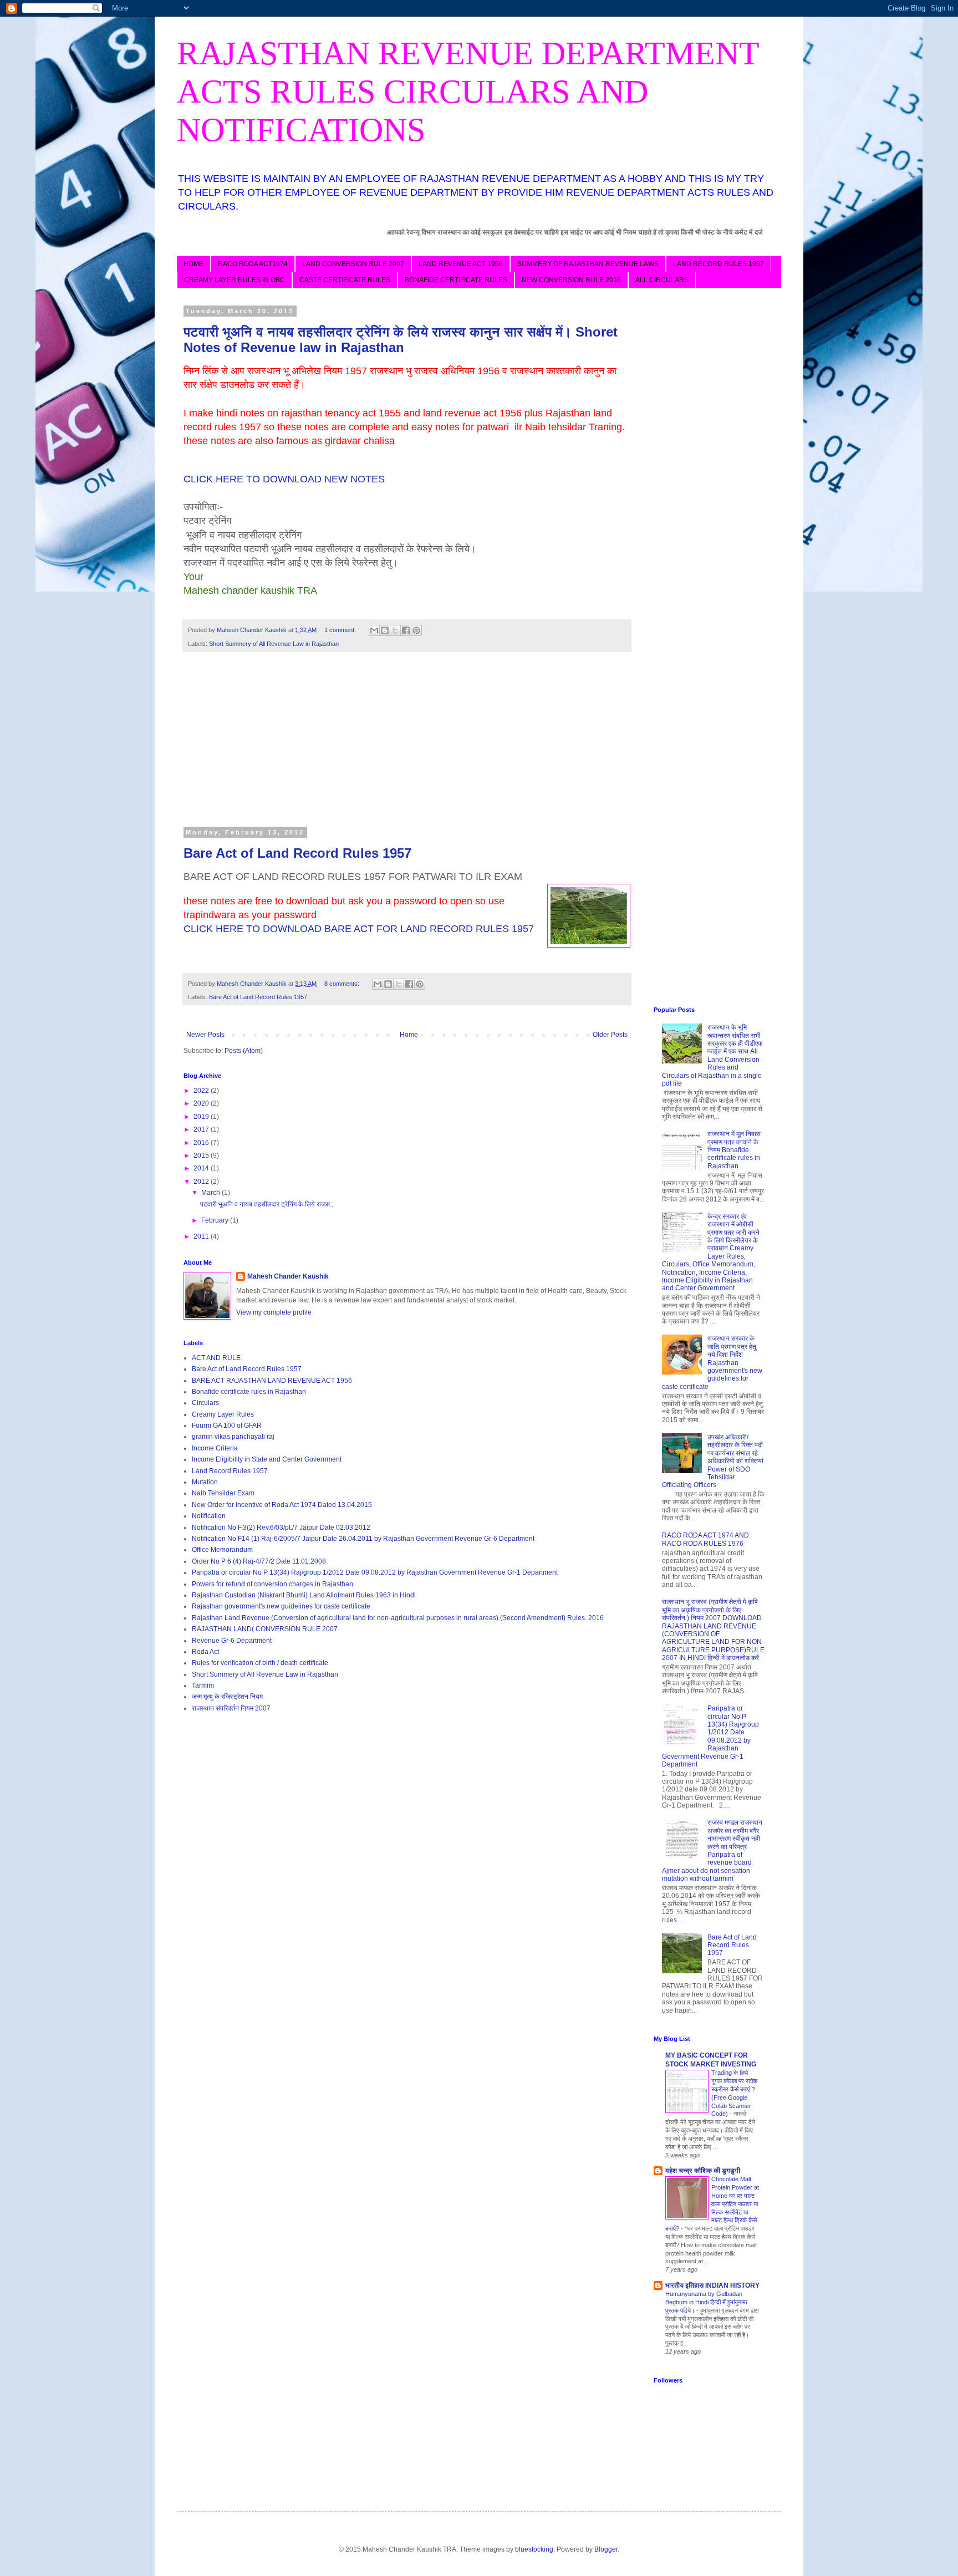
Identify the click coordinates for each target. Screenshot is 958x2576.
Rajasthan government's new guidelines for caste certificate (281, 1606)
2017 (202, 1129)
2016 (202, 1143)
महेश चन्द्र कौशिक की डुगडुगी (703, 2171)
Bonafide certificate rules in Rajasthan (249, 1392)
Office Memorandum (222, 1550)
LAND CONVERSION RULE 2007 (353, 264)
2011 (202, 1236)
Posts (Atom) (244, 1051)
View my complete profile (274, 1312)
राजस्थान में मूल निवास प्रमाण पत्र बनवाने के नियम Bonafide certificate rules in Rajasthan (734, 1150)
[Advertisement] (407, 746)
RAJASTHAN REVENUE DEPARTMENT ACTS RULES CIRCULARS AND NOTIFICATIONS (468, 91)
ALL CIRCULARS (662, 280)
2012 (202, 1182)
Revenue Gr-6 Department (232, 1641)
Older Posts (610, 1035)
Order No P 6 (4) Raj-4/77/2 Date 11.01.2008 (259, 1561)
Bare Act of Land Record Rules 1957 (297, 853)
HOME (193, 264)
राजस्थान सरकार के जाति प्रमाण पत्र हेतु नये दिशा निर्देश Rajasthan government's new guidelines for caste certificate (712, 1362)
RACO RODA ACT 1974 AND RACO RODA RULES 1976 (705, 1539)
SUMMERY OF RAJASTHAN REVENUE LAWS (588, 264)
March (212, 1193)
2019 (202, 1117)
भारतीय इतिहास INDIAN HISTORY (712, 2285)
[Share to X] (395, 630)
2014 (202, 1168)
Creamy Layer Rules (223, 1414)
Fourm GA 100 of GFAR (227, 1426)
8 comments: (343, 984)
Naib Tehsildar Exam (223, 1493)
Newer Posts (205, 1035)
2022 (202, 1091)
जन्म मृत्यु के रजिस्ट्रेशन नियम (227, 1697)
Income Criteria (215, 1448)
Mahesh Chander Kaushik (288, 1276)
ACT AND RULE (216, 1358)
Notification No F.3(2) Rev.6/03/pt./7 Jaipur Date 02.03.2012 (281, 1528)
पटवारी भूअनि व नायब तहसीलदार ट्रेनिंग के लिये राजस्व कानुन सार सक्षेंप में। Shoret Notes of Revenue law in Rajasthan (401, 340)
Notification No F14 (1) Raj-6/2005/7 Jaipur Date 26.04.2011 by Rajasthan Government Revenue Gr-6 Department (363, 1539)
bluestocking (534, 2549)
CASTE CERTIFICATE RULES (345, 280)
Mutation (205, 1482)
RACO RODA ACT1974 (253, 264)
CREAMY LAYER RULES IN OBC (235, 280)
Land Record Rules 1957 (230, 1471)
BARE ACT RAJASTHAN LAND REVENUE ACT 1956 (272, 1381)
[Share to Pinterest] (416, 630)
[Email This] (374, 630)
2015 (202, 1155)
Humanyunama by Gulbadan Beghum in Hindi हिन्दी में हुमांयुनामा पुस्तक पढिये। (706, 2302)
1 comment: (341, 630)
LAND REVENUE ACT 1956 (461, 264)
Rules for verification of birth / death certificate (260, 1663)
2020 (202, 1103)
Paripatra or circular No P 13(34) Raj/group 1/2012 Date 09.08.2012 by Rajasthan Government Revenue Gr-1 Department (375, 1572)
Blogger (606, 2549)
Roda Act (205, 1652)
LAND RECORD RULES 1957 (718, 264)
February (216, 1220)
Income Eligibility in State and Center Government (267, 1459)
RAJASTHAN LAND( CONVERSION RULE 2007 (265, 1629)
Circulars (205, 1403)
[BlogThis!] (385, 630)
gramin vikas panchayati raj (233, 1437)
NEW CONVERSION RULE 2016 (571, 280)
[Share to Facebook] (406, 630)
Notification (209, 1516)
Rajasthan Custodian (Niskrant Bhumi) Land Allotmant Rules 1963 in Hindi (304, 1595)
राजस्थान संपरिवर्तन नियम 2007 (231, 1708)
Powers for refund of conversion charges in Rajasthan (272, 1584)
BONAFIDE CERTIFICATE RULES (456, 280)
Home (409, 1035)
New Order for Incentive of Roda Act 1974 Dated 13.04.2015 (282, 1505)
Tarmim (203, 1686)
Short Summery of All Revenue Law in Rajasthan (274, 644)
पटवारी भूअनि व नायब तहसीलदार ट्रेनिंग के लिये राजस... (267, 1204)
